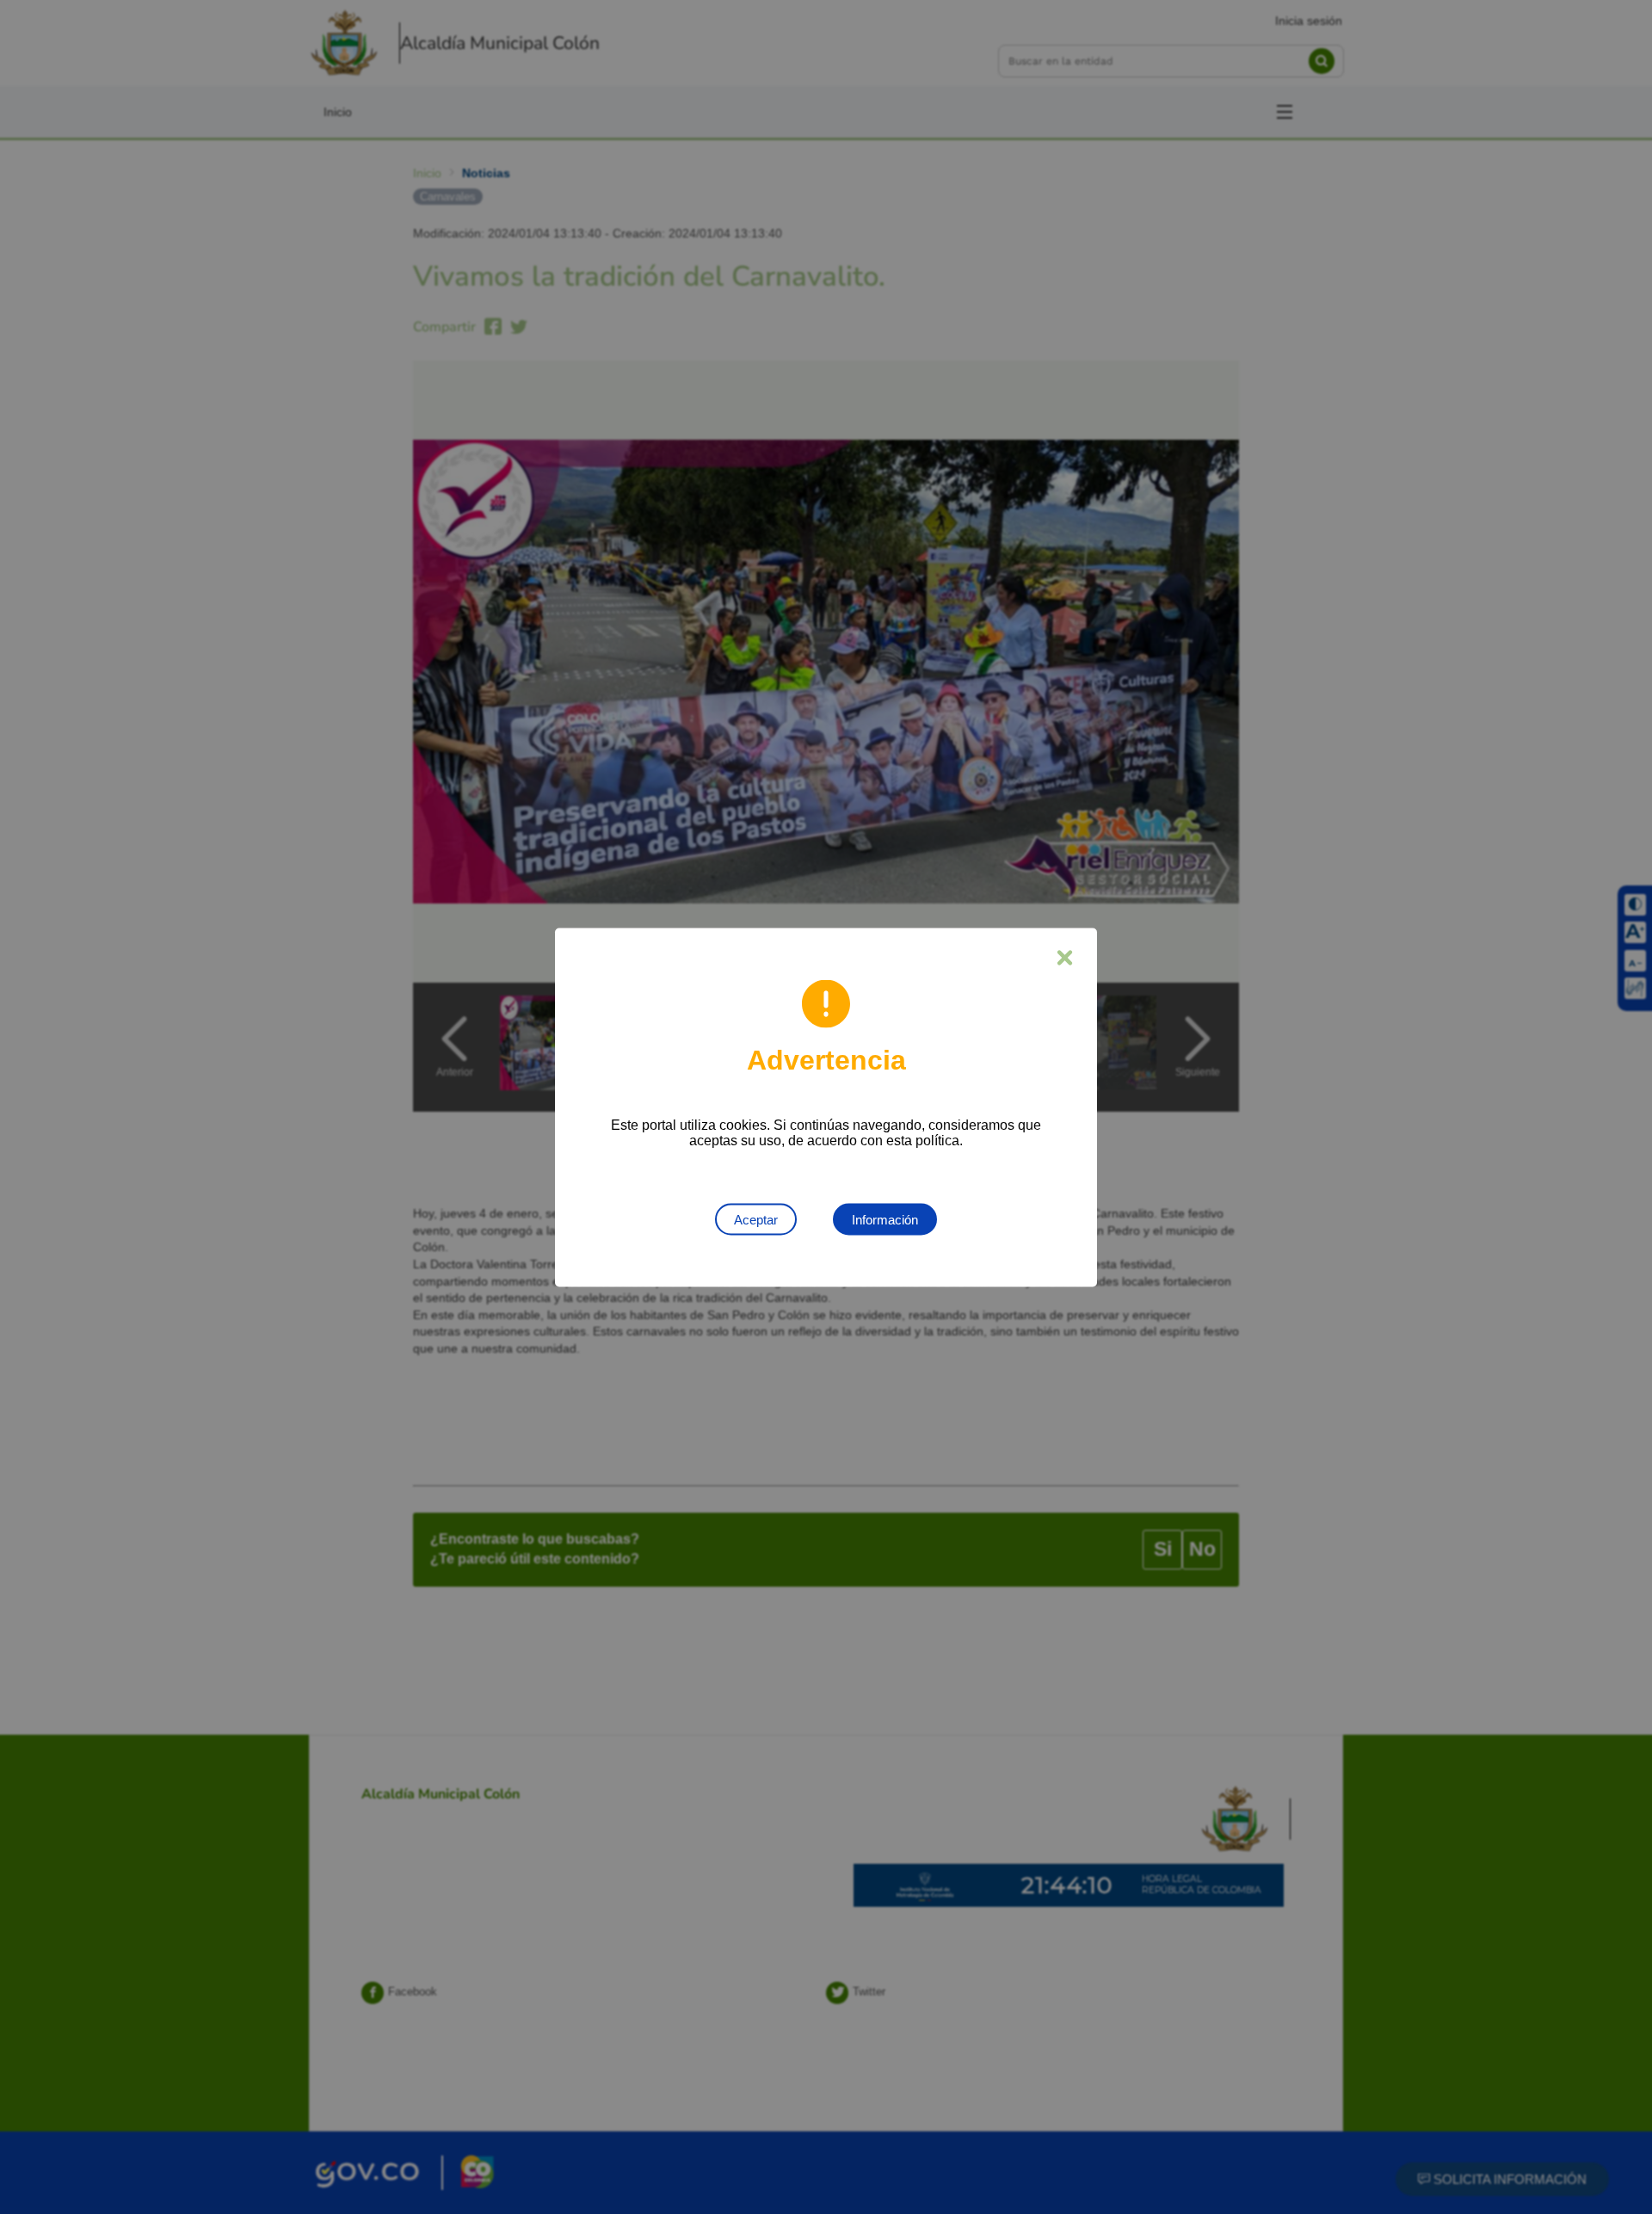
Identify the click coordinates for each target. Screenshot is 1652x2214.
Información (885, 1219)
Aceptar (756, 1219)
